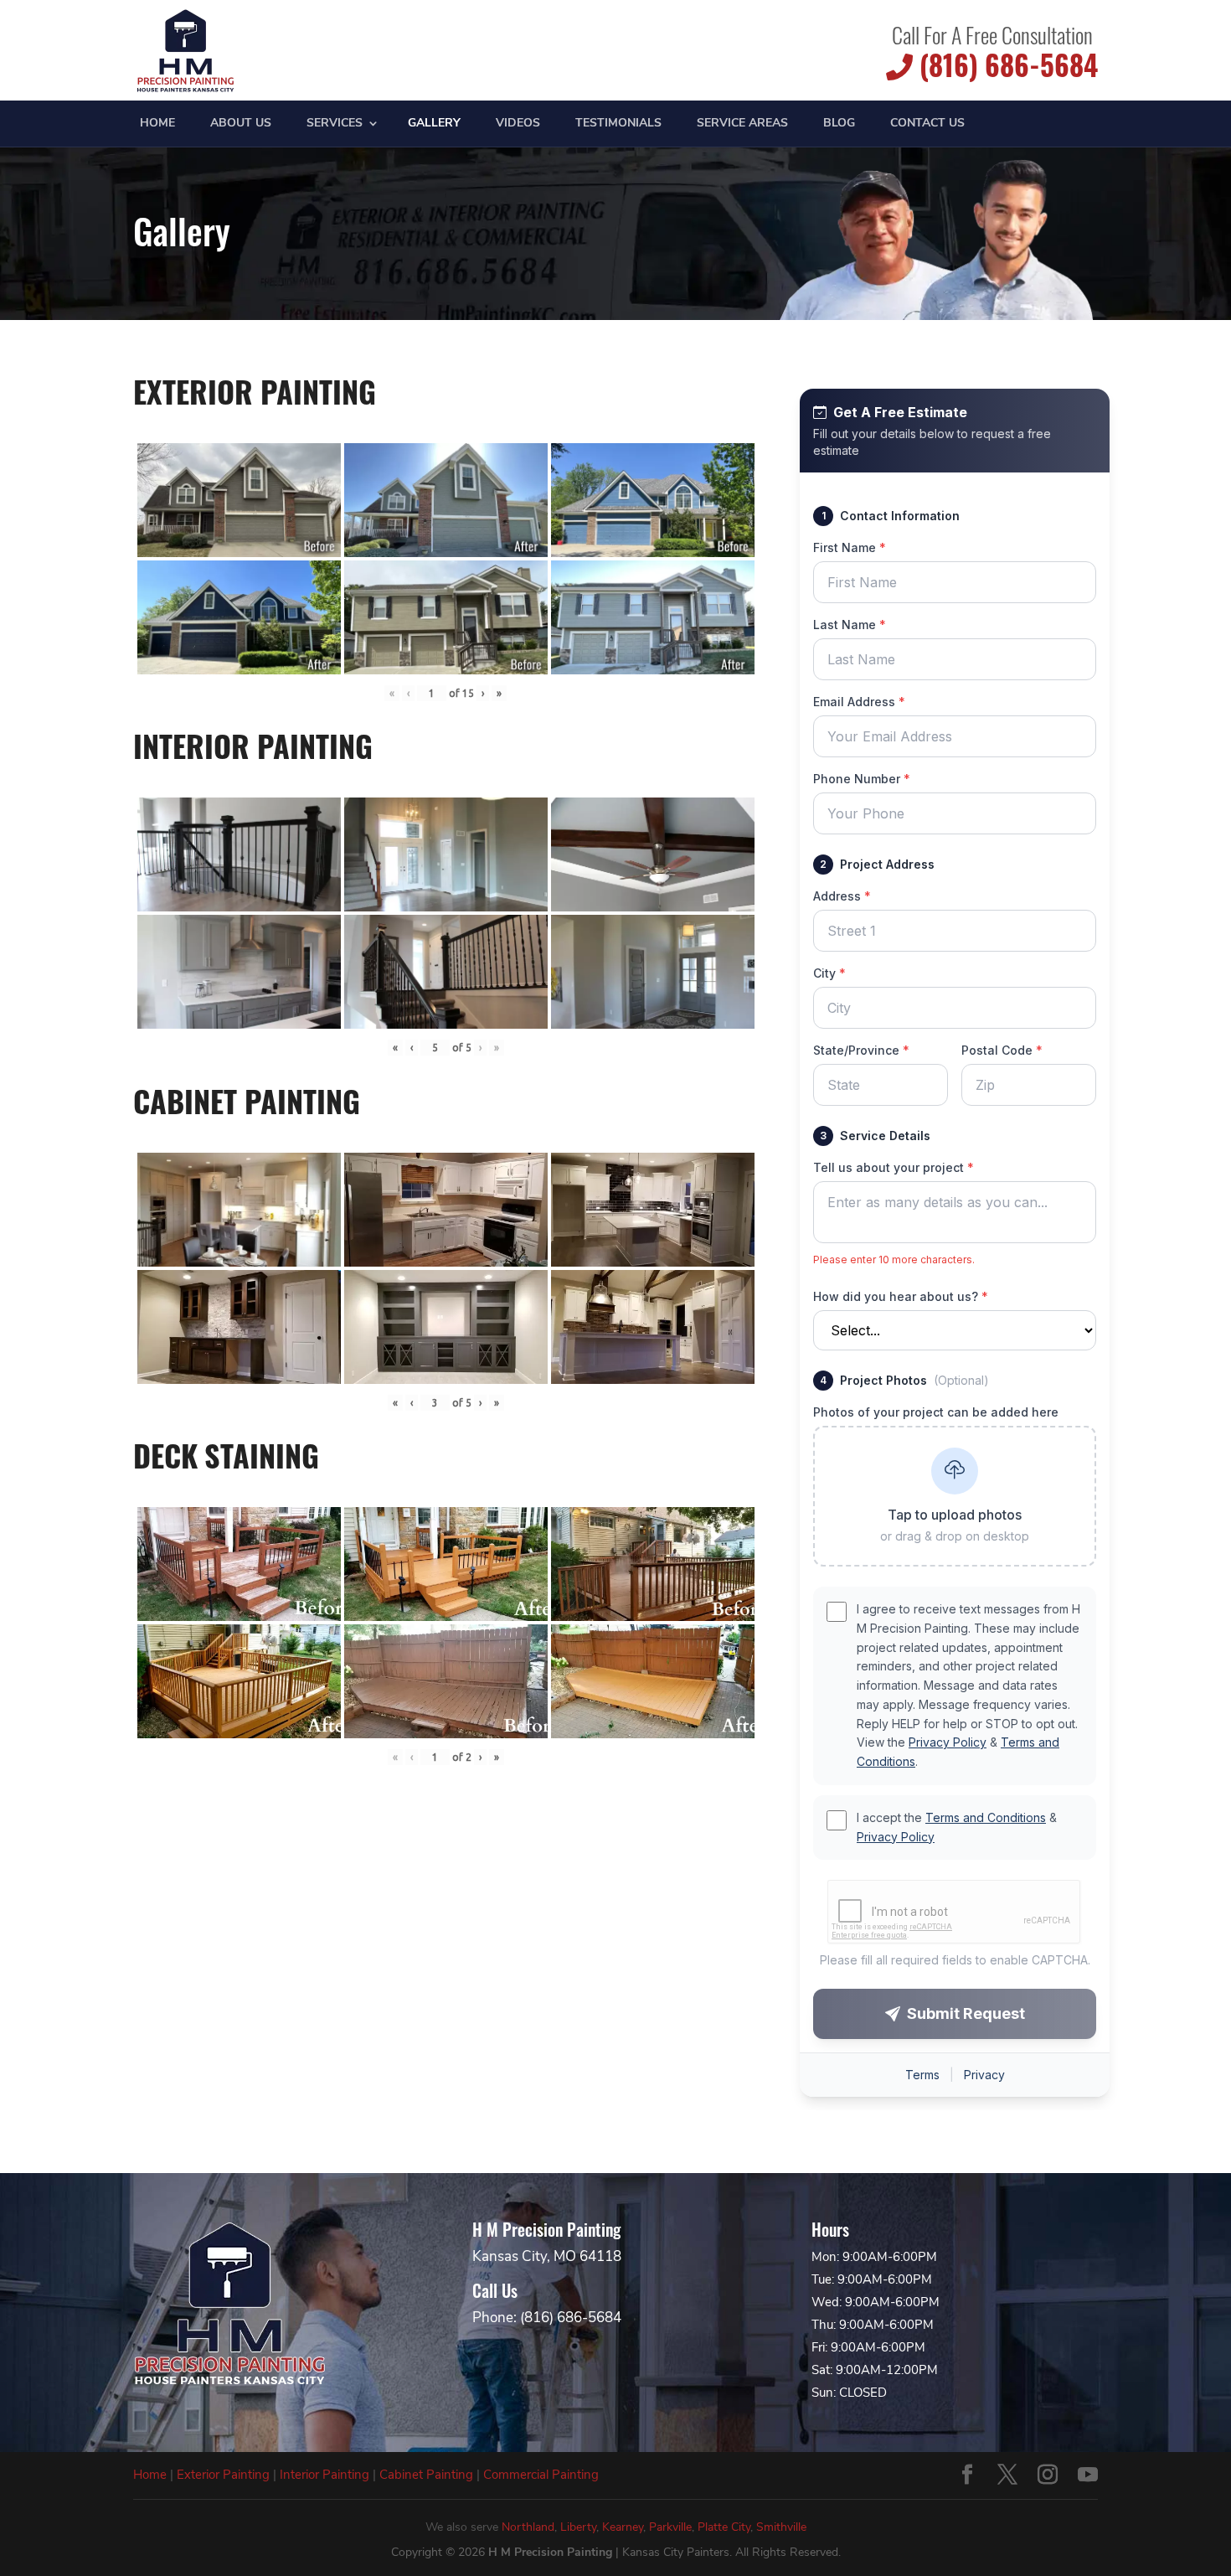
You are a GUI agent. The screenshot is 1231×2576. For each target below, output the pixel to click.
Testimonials (618, 124)
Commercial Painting (541, 2475)
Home (157, 124)
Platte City (724, 2527)
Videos (518, 124)
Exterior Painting (223, 2475)
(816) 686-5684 (1005, 65)
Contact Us (927, 124)
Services (335, 124)
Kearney (623, 2527)
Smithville (781, 2527)
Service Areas (742, 124)
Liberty (578, 2527)
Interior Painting (324, 2475)
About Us (241, 124)
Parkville (670, 2527)
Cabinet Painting (426, 2475)
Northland (528, 2527)
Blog (839, 124)
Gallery (434, 124)
